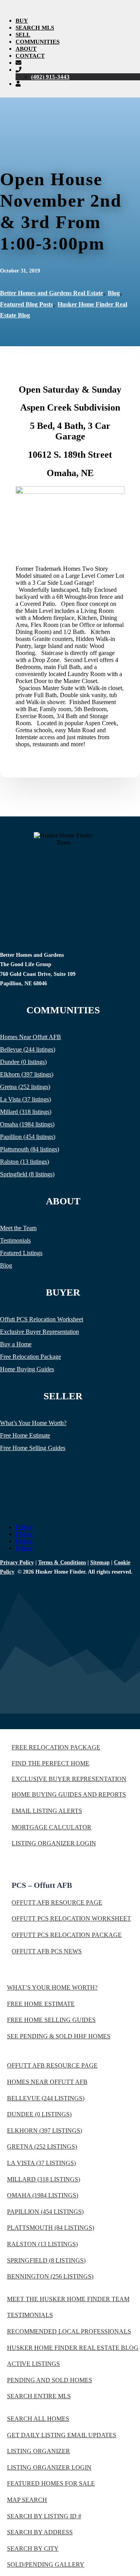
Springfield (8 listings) (27, 1174)
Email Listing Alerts (47, 1811)
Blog (114, 293)
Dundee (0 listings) (23, 1062)
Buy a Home (16, 1344)
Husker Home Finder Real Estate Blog (73, 2348)
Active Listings (33, 2364)
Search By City (33, 2549)
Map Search (27, 2500)
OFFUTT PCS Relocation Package (67, 1935)
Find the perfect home (51, 1763)
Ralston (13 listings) (24, 1162)
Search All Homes (38, 2419)
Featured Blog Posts (26, 304)
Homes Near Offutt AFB (31, 1037)
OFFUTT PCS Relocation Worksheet (71, 1918)
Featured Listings (21, 1253)
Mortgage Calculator (52, 1827)
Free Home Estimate (25, 1435)
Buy (22, 21)
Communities (38, 42)
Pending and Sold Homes (50, 2380)
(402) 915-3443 (50, 77)
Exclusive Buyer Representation (39, 1332)
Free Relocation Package (31, 1357)
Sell (23, 35)
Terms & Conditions (62, 1562)
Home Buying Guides (27, 1369)
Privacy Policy (17, 1562)
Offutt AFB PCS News (47, 1951)
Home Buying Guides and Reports (69, 1794)
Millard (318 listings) (26, 1112)
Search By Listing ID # (44, 2516)
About (26, 49)
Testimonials (15, 1240)
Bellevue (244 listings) (28, 1049)
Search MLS (35, 28)
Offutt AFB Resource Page (57, 1902)
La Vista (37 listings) (25, 1099)
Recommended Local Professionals (69, 2331)
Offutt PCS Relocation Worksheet (42, 1319)
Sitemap (100, 1562)
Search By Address (40, 2532)
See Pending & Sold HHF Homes (59, 2036)
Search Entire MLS (39, 2396)
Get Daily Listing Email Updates (62, 2435)
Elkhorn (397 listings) (27, 1074)
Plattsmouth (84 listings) (30, 1149)
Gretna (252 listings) (25, 1087)
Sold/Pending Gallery (46, 2564)
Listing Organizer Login (54, 1843)
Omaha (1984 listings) (27, 1124)
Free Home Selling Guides (33, 1448)
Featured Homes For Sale (51, 2483)
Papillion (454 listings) (28, 1137)
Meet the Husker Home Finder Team (68, 2299)
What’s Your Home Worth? (33, 1423)
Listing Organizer (38, 2451)
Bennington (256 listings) (50, 2276)
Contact (30, 56)
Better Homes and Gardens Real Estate (52, 293)
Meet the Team (18, 1228)
